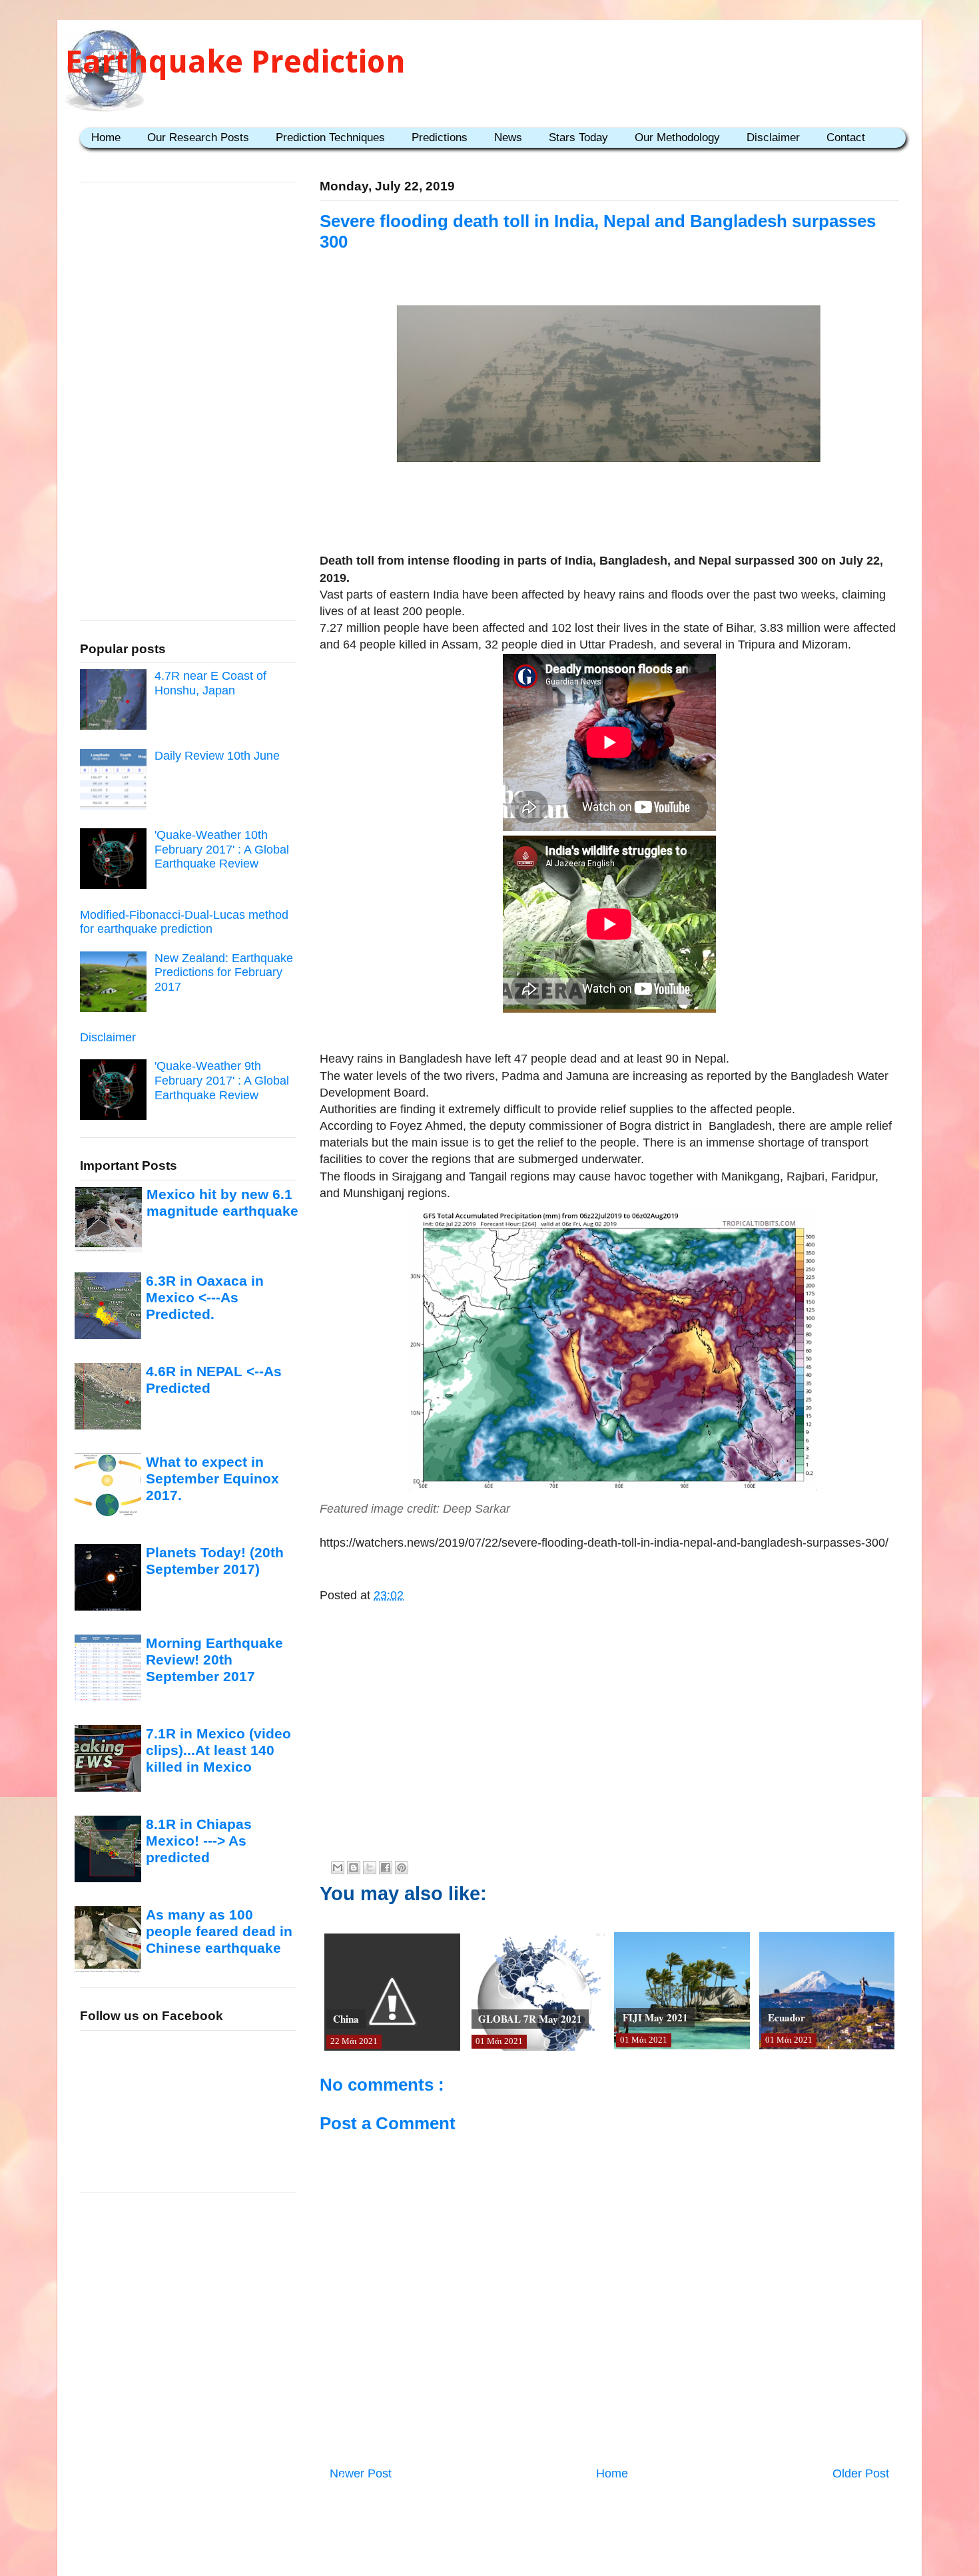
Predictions (440, 137)
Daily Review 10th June (217, 756)
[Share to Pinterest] (402, 1868)
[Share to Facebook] (386, 1868)
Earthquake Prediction (235, 62)
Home (106, 137)
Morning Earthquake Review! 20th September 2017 (214, 1660)
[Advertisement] (609, 511)
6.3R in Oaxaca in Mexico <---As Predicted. (205, 1298)
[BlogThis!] (354, 1868)
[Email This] (338, 1868)
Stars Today (578, 137)
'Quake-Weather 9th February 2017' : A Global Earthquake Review (222, 1080)
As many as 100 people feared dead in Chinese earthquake (219, 1932)
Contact (846, 137)
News (508, 137)
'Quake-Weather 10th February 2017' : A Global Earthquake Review (222, 849)
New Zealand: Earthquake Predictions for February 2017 (224, 972)
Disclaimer (773, 137)
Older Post (861, 2473)
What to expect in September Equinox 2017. (212, 1479)
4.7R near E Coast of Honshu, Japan (210, 683)
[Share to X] (370, 1868)
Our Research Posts (198, 137)
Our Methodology (677, 137)
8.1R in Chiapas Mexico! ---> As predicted (199, 1841)
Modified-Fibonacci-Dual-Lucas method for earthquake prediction (184, 922)
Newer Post (361, 2473)
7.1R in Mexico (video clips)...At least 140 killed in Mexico (218, 1750)
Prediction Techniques (330, 137)
